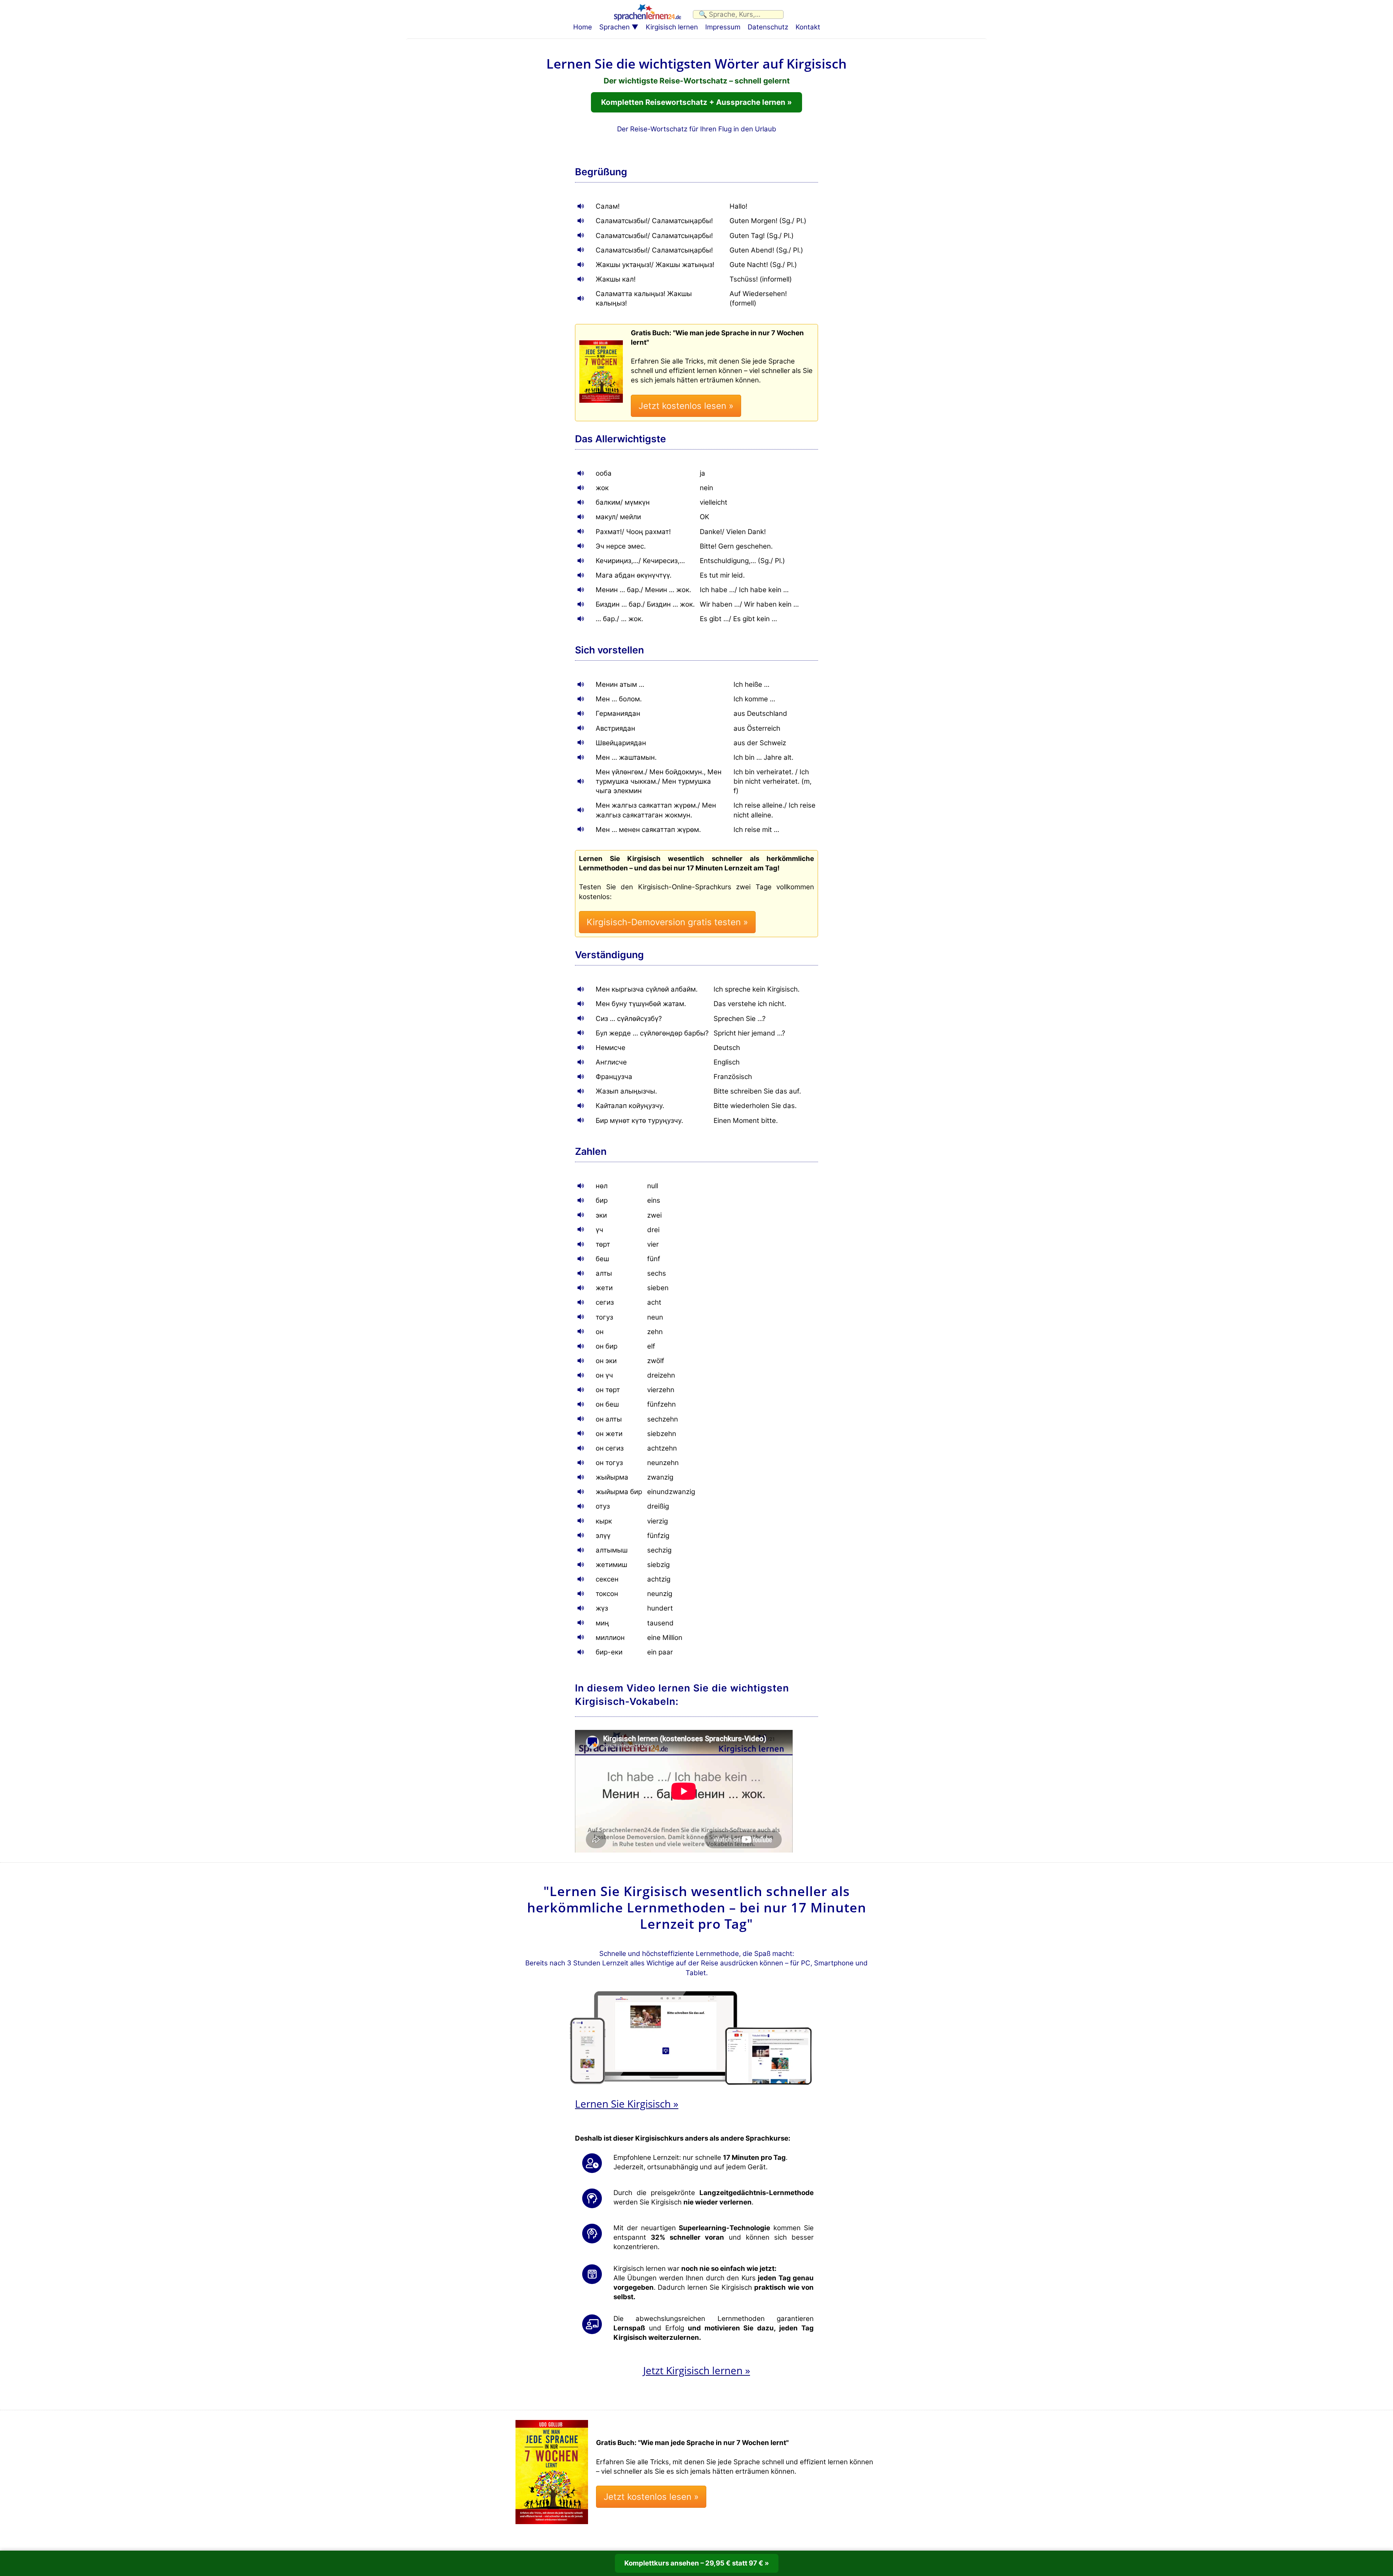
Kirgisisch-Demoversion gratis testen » (667, 922)
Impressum (723, 27)
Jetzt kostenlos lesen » (686, 406)
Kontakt (808, 27)
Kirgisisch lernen (672, 27)
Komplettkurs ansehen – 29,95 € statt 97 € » (697, 2563)
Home (583, 27)
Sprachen (615, 27)
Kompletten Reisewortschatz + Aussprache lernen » (696, 102)
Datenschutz (768, 27)
